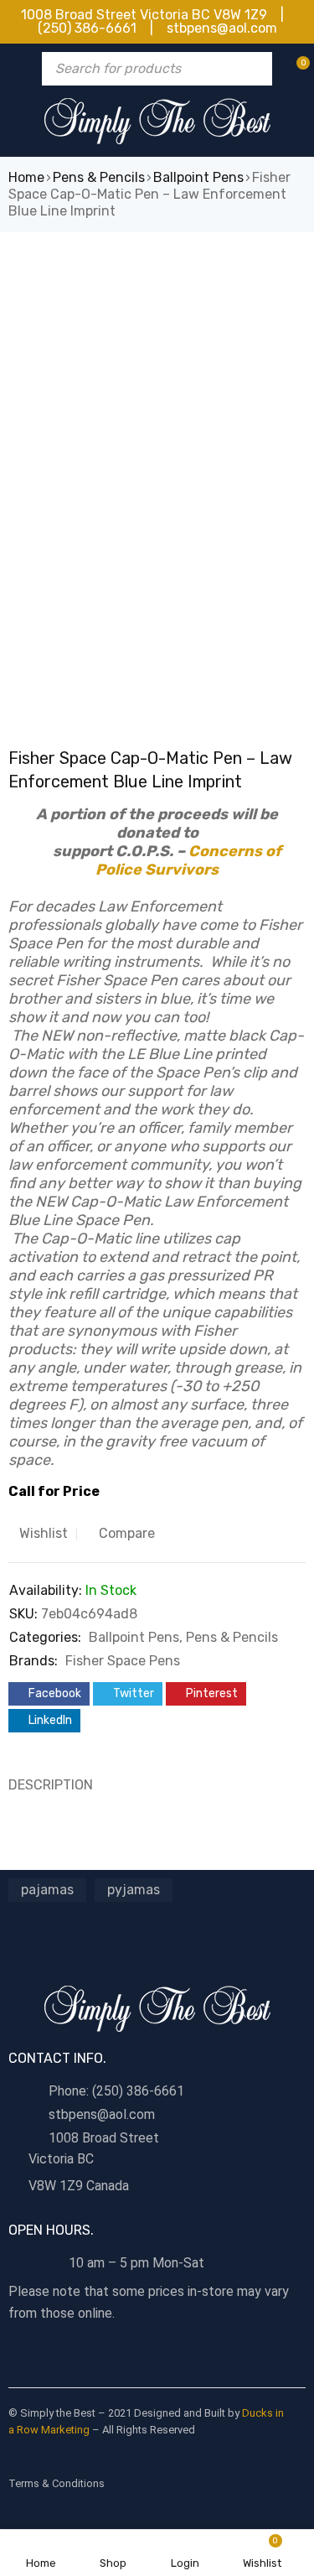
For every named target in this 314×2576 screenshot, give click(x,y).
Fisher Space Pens (123, 1661)
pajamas (47, 1890)
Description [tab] (51, 1785)
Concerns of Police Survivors (188, 860)
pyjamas (134, 1890)
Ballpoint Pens (198, 177)
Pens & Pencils (99, 177)
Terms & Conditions (57, 2483)
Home (26, 177)
